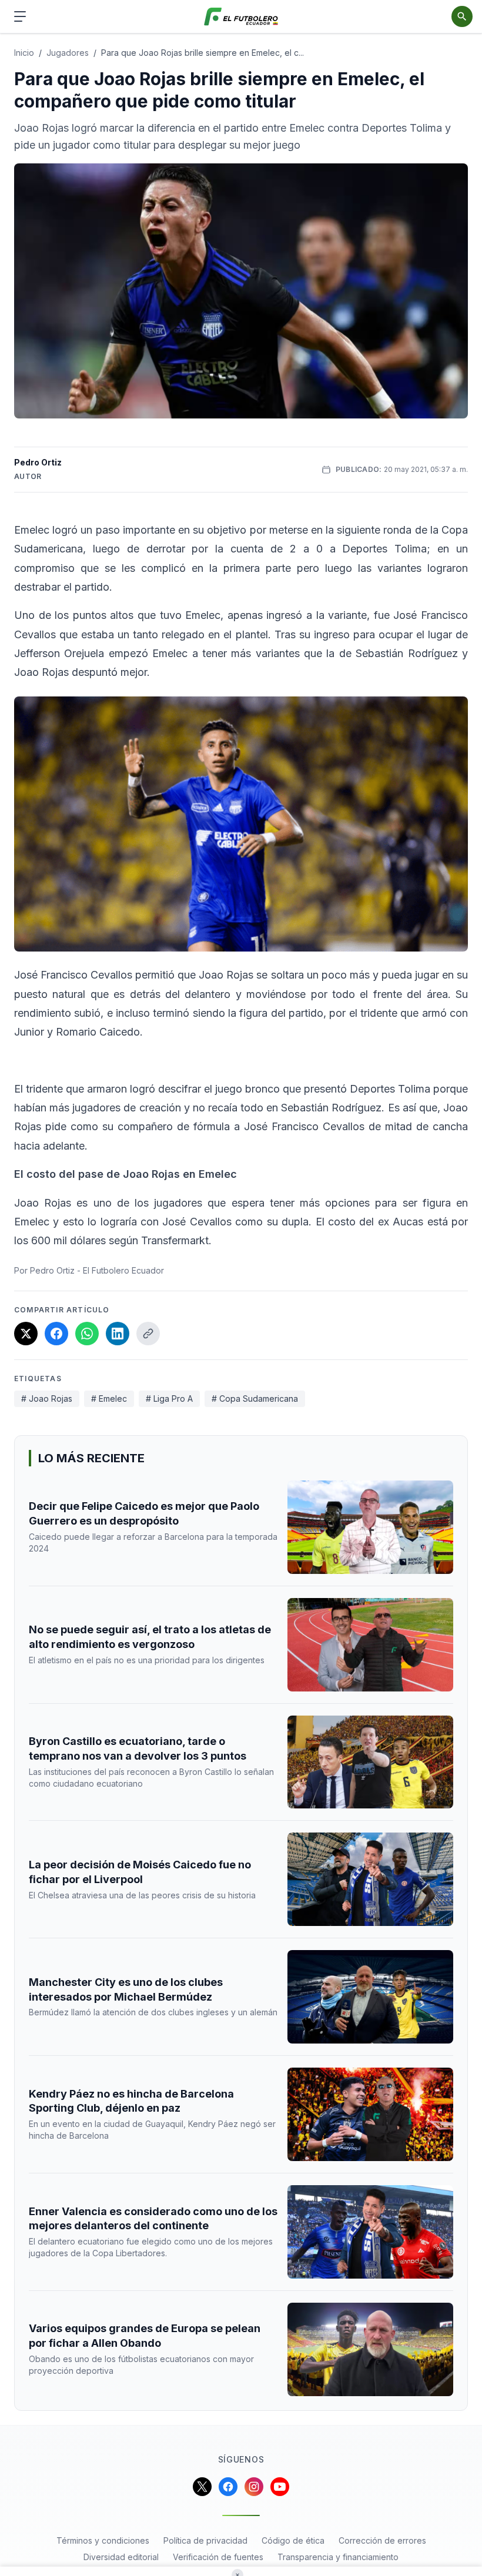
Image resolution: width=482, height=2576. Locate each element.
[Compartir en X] (26, 1334)
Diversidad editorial (121, 2557)
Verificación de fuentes (218, 2557)
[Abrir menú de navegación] (20, 16)
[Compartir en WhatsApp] (87, 1334)
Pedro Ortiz (38, 462)
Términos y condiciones (103, 2540)
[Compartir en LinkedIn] (118, 1334)
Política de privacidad (205, 2540)
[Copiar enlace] (148, 1334)
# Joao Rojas (47, 1398)
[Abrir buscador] (462, 16)
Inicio (24, 53)
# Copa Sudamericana (255, 1398)
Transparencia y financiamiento (338, 2557)
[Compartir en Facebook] (56, 1334)
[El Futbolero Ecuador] (241, 17)
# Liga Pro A (169, 1398)
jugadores (68, 53)
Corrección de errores (382, 2540)
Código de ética (293, 2540)
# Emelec (109, 1398)
